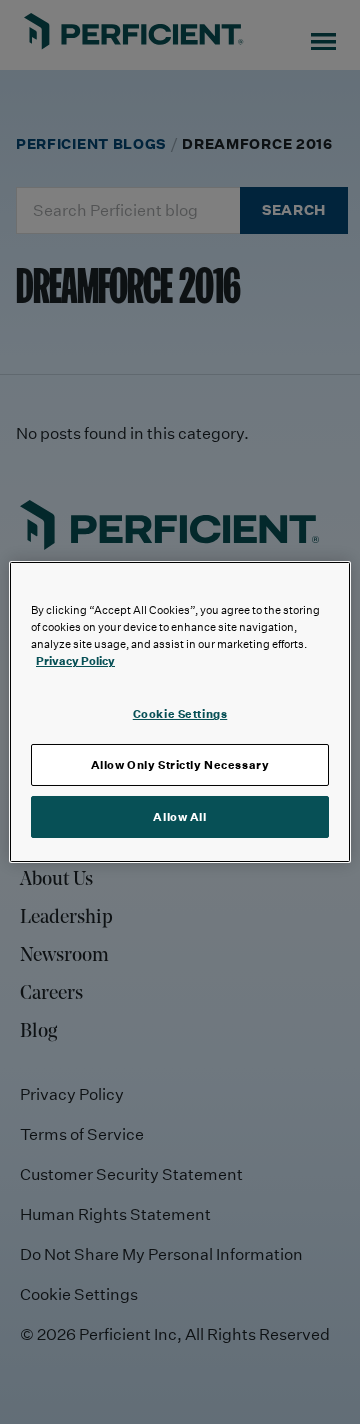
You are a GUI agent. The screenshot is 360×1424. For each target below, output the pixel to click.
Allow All (179, 816)
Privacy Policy (75, 660)
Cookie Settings (180, 713)
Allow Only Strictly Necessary (180, 764)
